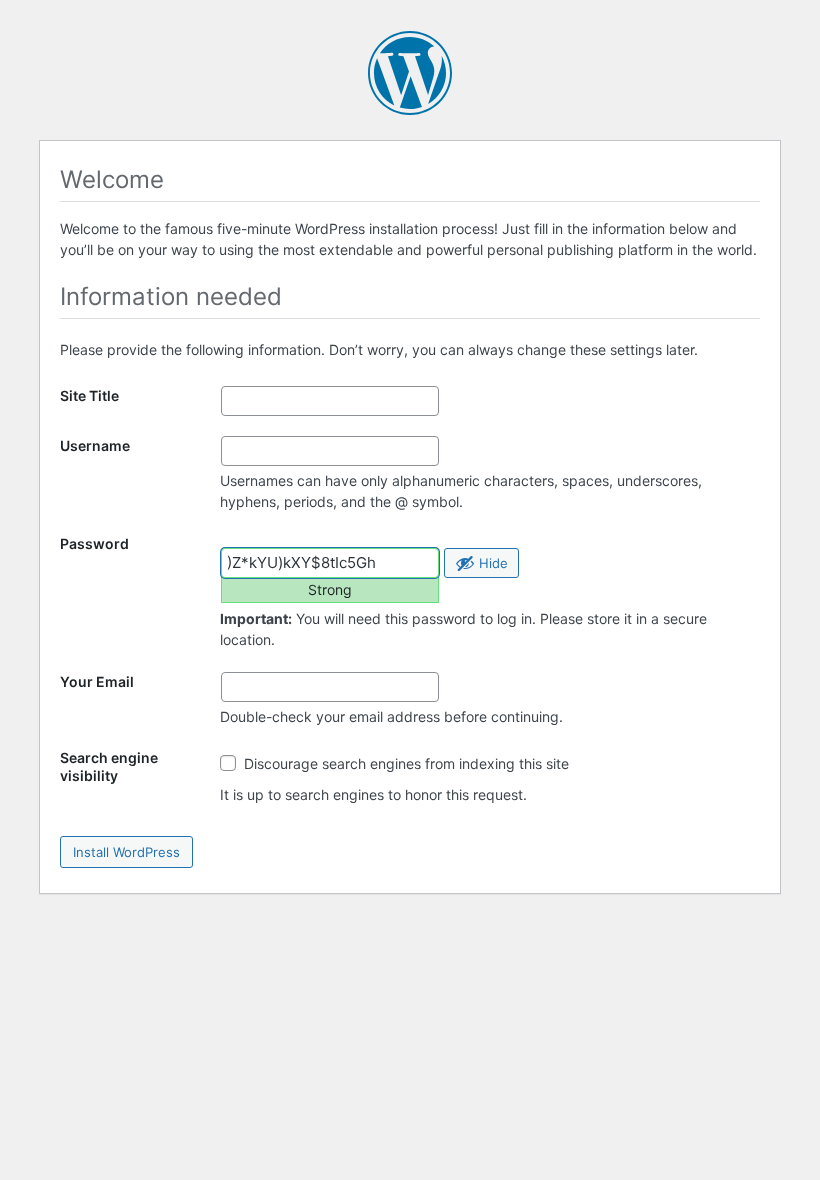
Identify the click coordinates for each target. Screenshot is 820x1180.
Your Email (97, 681)
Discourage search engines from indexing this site (404, 763)
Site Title (89, 395)
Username (95, 445)
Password (94, 543)
